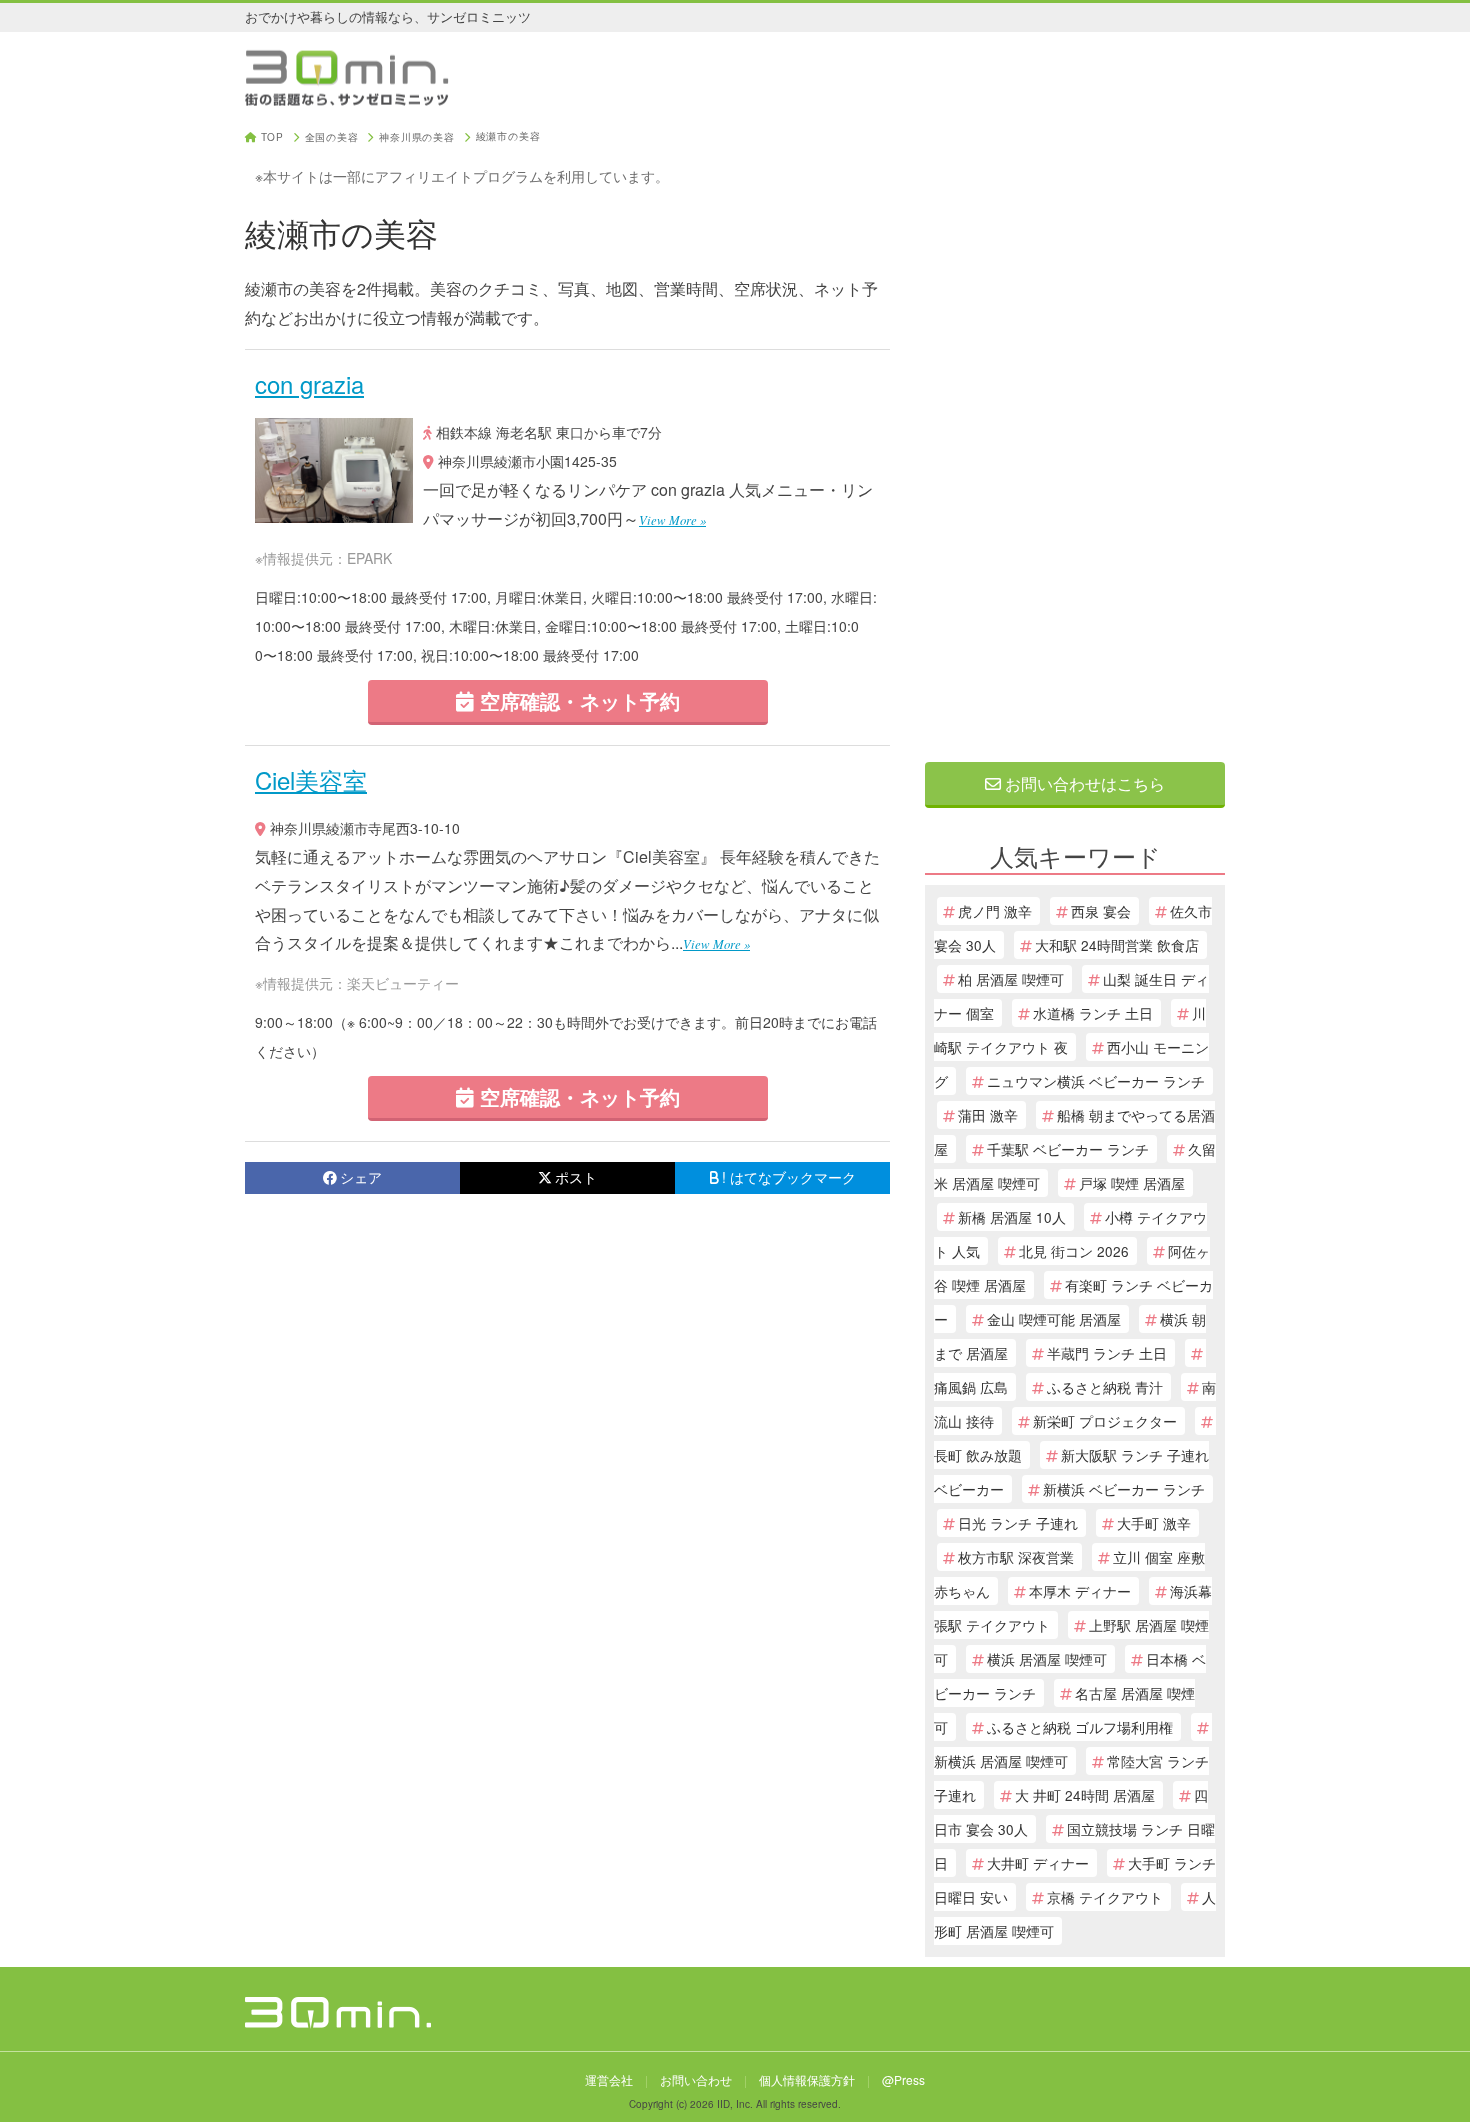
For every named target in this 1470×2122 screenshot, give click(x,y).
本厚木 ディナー (1080, 1591)
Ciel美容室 (311, 779)
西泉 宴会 (1101, 911)
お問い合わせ (696, 2079)
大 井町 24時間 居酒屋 (1085, 1795)
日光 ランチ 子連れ (1018, 1523)
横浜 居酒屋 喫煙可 (1047, 1659)
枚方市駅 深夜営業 (1016, 1557)
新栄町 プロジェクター (1105, 1421)
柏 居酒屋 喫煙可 (1011, 979)
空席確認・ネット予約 (577, 700)
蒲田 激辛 (988, 1115)
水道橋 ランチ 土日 (1093, 1013)
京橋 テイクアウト (1105, 1897)
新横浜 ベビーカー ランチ (1124, 1489)
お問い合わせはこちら (1083, 783)
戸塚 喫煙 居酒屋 (1132, 1183)
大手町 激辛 (1154, 1523)
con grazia (309, 383)
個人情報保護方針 (807, 2079)
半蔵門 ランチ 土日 (1107, 1353)
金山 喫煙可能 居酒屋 (1054, 1319)
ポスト (576, 1177)
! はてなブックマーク (789, 1177)
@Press (903, 2079)
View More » (672, 519)
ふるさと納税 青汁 (1105, 1387)
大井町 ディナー (1038, 1863)
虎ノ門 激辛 (995, 911)
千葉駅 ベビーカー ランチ (1068, 1149)
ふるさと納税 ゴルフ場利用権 (1080, 1727)
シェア (361, 1177)
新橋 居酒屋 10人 (1012, 1217)
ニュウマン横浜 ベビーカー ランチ (1096, 1081)
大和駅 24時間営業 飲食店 (1117, 945)
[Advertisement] (1075, 432)
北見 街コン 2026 (1074, 1251)
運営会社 (609, 2079)
